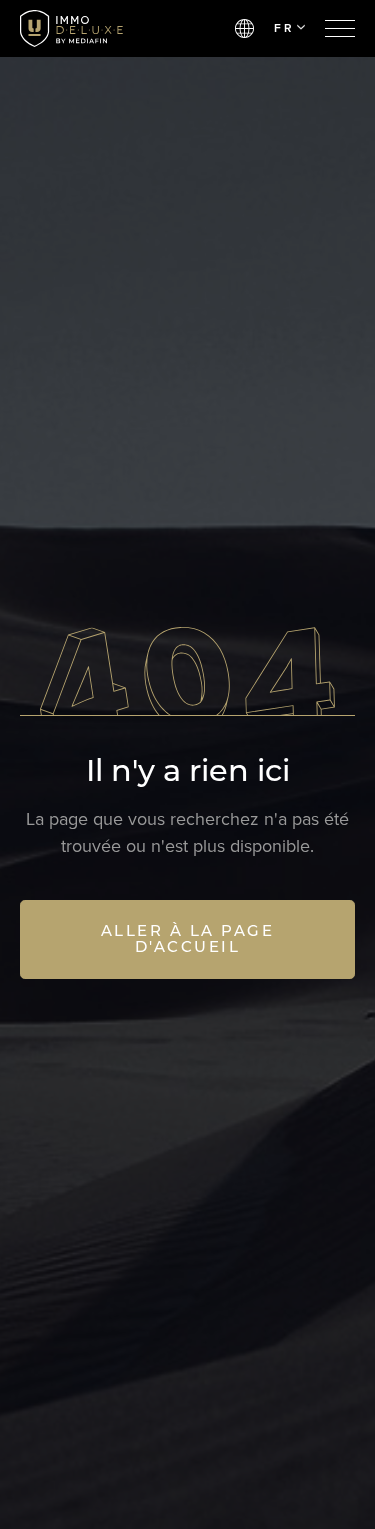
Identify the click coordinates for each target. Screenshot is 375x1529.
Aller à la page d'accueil (188, 939)
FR (284, 28)
